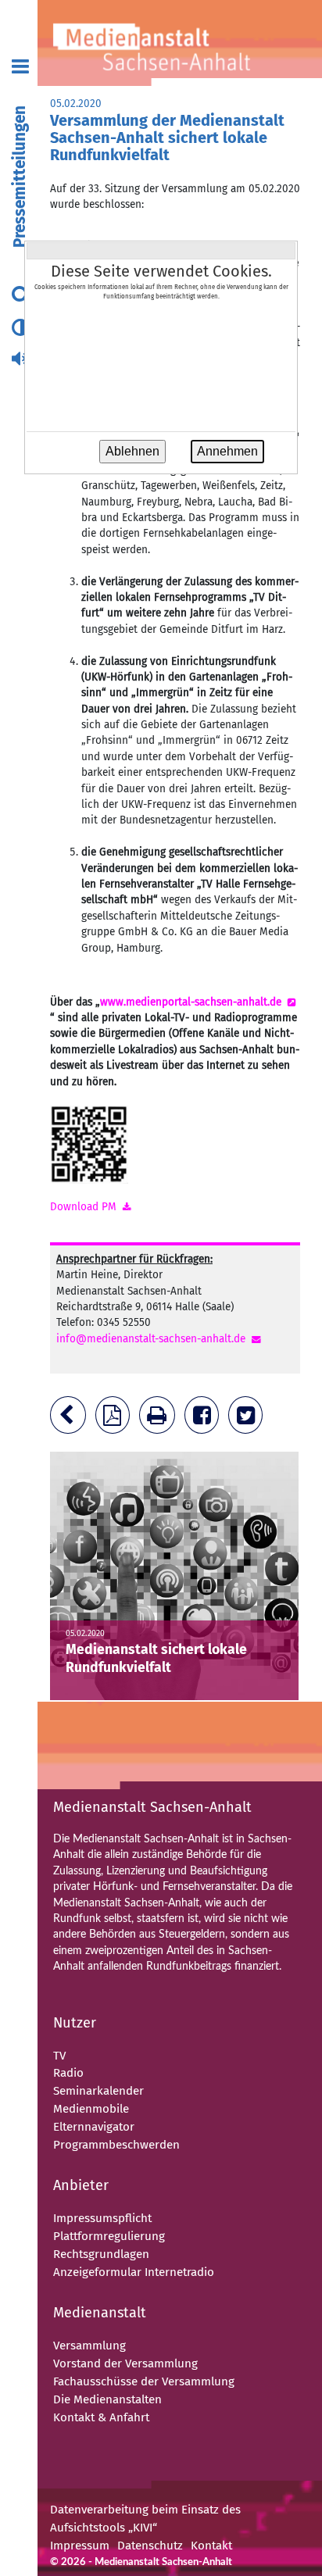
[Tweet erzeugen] (249, 1419)
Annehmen (227, 451)
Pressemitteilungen (20, 177)
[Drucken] (160, 1419)
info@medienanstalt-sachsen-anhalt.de (151, 1339)
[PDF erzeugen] (116, 1419)
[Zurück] (71, 1419)
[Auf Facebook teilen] (205, 1419)
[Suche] (21, 296)
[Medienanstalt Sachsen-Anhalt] (174, 43)
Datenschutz (150, 2546)
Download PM (83, 1207)
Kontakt (211, 2546)
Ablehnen (132, 451)
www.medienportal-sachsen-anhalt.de (191, 1002)
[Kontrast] (20, 329)
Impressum (80, 2546)
